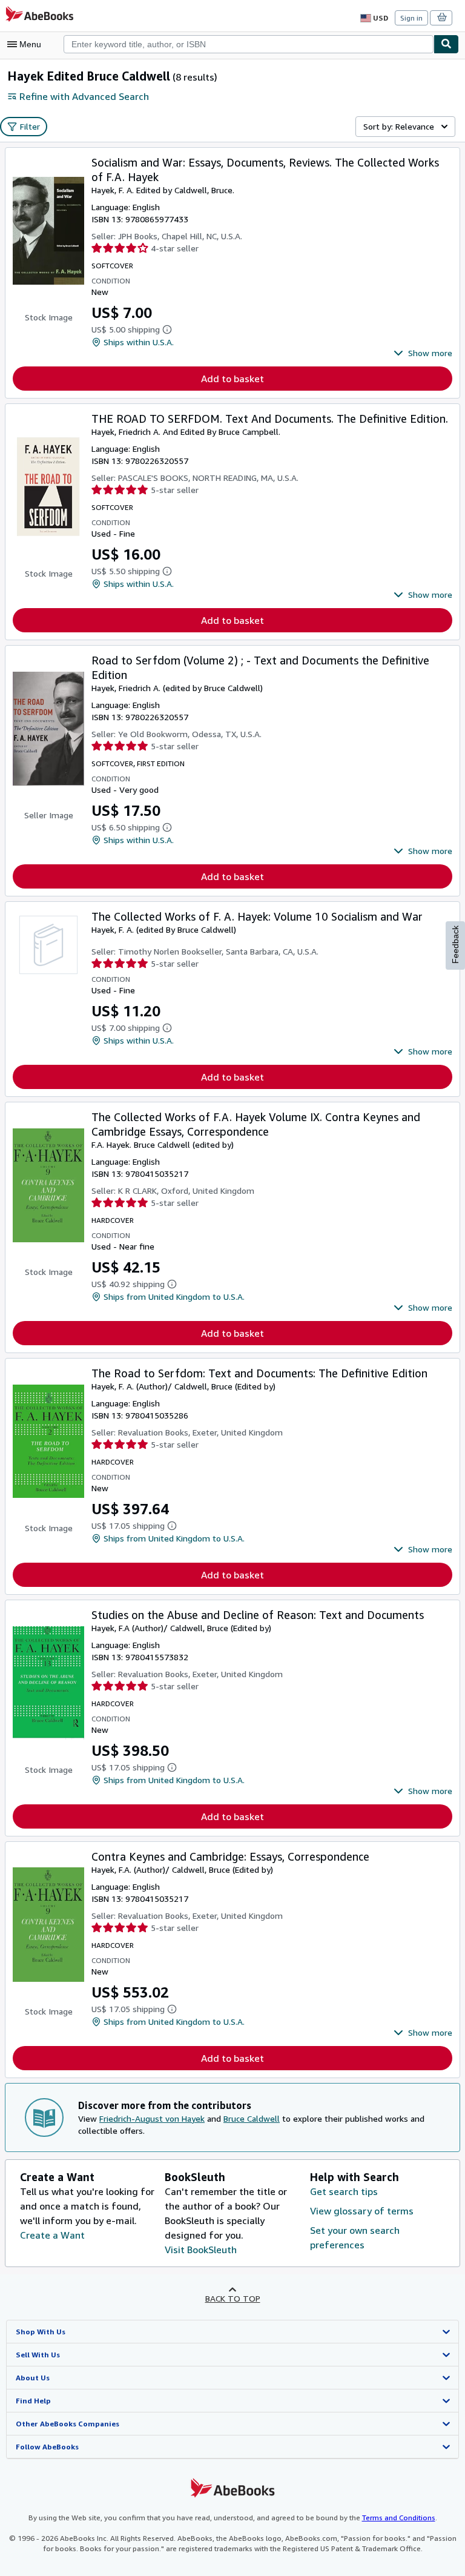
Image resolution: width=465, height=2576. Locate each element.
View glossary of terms (362, 2211)
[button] (423, 353)
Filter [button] (30, 126)
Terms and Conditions (399, 2518)
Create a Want (52, 2235)
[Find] (446, 44)
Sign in (411, 18)
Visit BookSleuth (201, 2250)
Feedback (455, 945)
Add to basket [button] (232, 379)
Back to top (233, 2298)
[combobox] (249, 44)
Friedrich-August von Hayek (152, 2118)
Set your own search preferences (355, 2237)
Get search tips (344, 2191)
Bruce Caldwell (252, 2118)
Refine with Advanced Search (84, 96)
